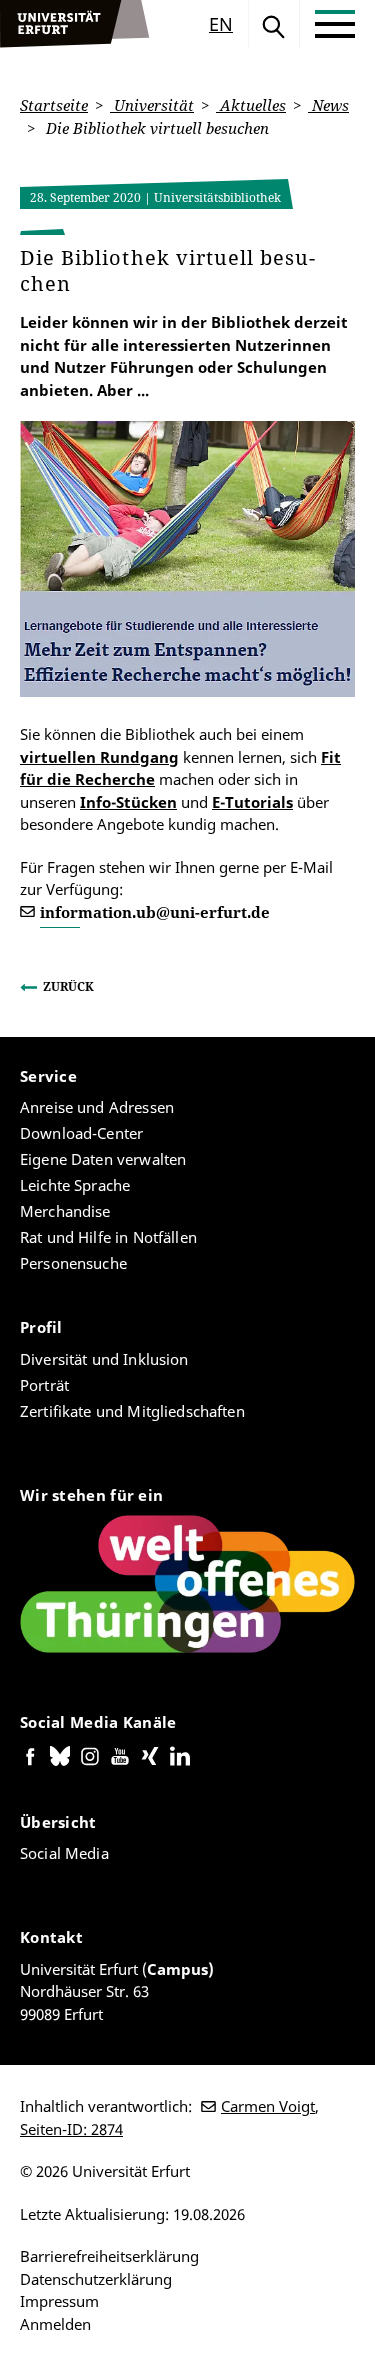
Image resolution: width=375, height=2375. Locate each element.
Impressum (59, 2301)
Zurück (68, 986)
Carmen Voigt (268, 2106)
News (328, 105)
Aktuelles (251, 105)
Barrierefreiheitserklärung (109, 2256)
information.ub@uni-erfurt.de (155, 912)
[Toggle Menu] (335, 24)
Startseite (54, 105)
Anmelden (55, 2324)
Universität (152, 105)
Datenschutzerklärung (96, 2279)
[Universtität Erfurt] (75, 24)
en (221, 24)
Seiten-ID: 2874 (71, 2129)
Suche (274, 24)
